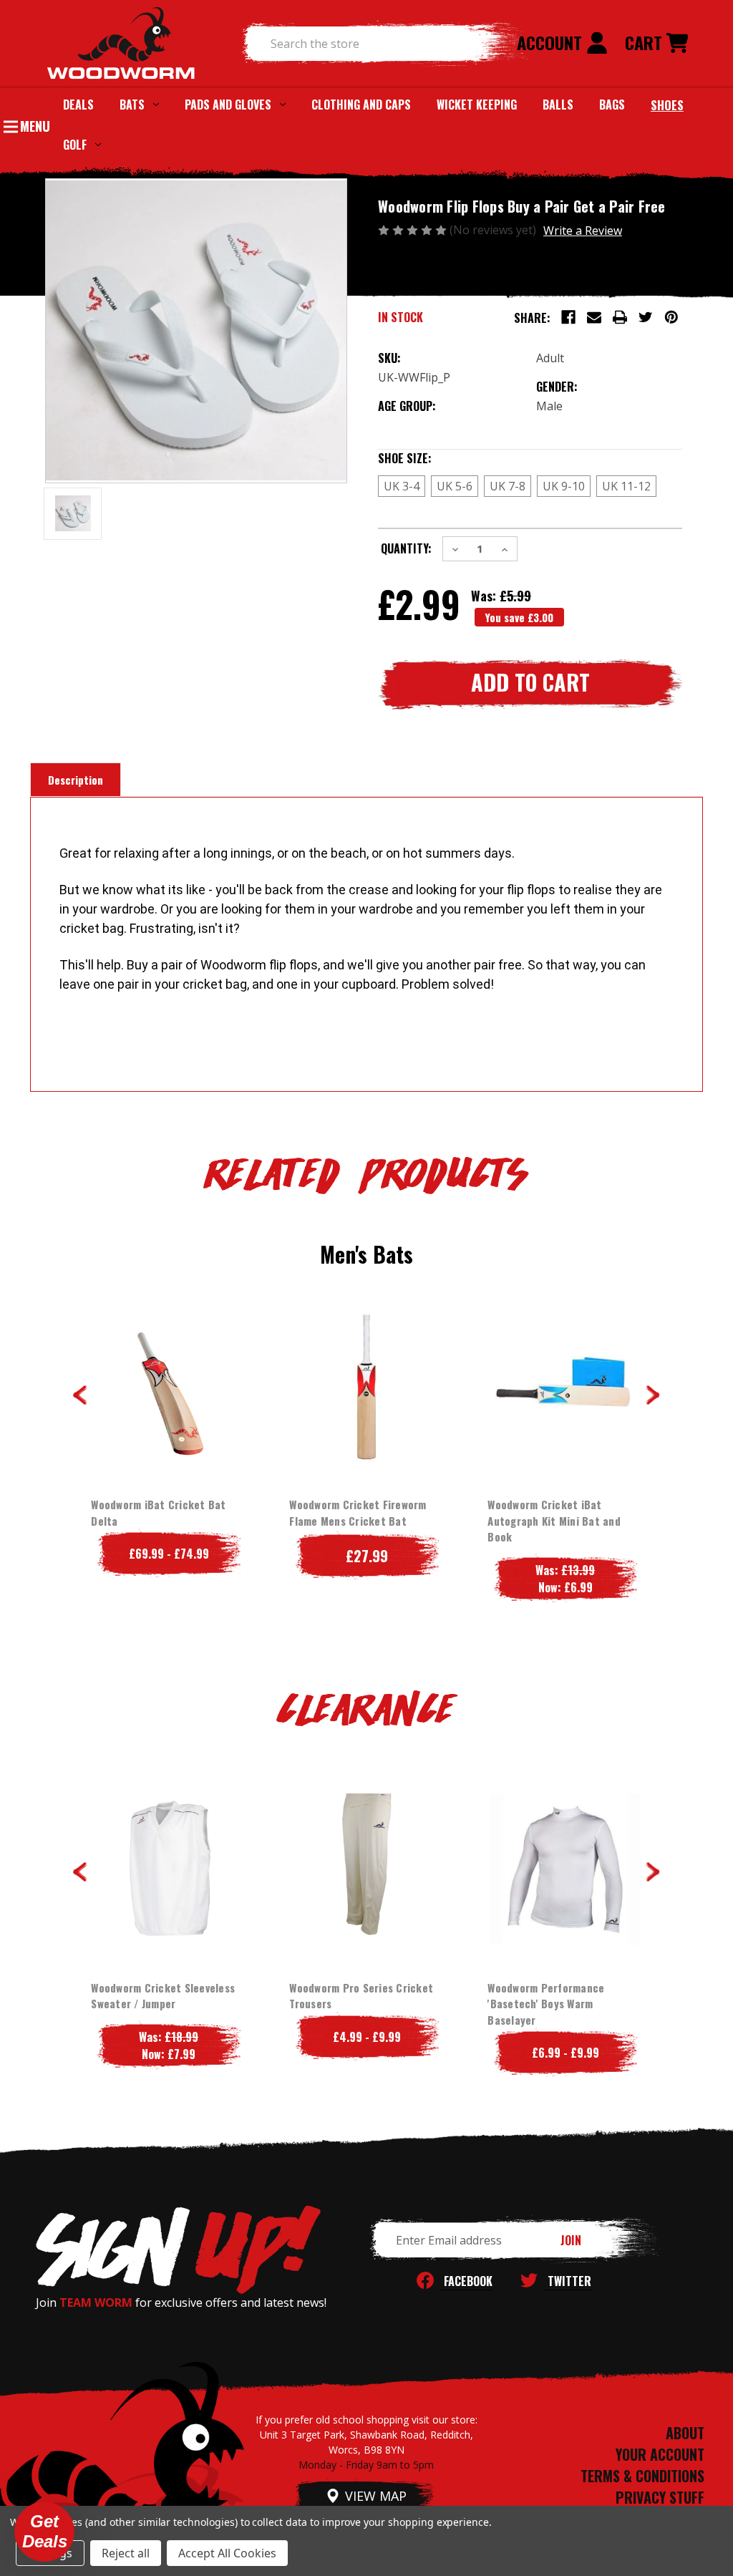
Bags (612, 105)
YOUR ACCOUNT (660, 2454)
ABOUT (685, 2433)
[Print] (620, 317)
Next (653, 1395)
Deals (78, 105)
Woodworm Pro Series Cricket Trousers (361, 1996)
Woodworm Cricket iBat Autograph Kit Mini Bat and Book (554, 1520)
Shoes (667, 105)
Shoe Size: (434, 458)
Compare (164, 1386)
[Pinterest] (671, 317)
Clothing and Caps (361, 105)
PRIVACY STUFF (660, 2497)
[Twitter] (646, 317)
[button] (44, 2532)
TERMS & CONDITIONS (642, 2476)
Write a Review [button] (583, 231)
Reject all (126, 2553)
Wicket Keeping (477, 105)
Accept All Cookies (227, 2553)
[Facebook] (568, 317)
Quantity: (406, 548)
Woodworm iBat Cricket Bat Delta (158, 1512)
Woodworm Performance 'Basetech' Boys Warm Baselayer (546, 2004)
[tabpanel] (169, 1440)
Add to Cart (367, 1415)
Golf (75, 145)
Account (552, 42)
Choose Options (169, 1415)
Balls (558, 105)
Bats (132, 105)
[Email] (594, 317)
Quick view (157, 1357)
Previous (80, 1395)
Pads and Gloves (228, 105)
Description (76, 780)
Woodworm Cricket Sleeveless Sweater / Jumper (163, 1996)
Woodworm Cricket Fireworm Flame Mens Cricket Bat (358, 1512)
